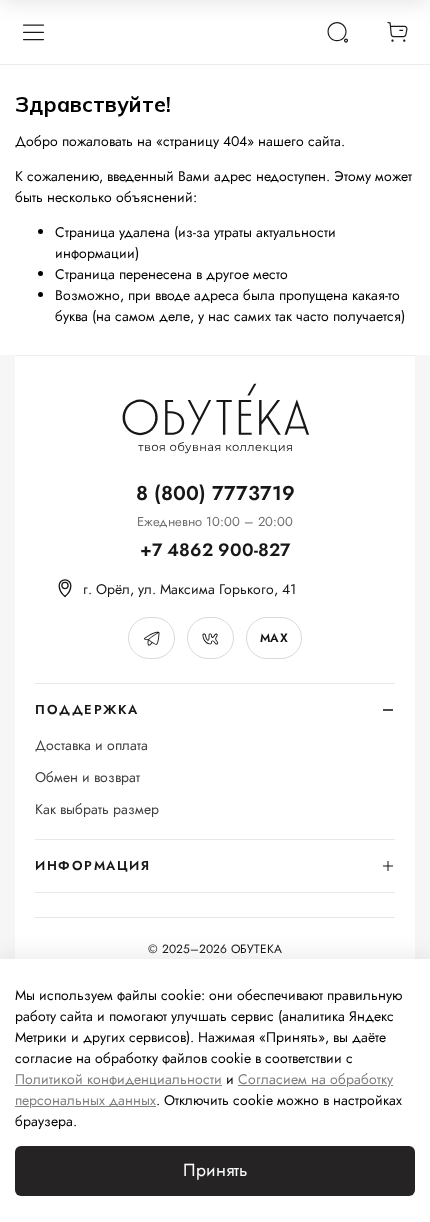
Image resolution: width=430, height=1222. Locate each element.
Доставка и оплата (91, 745)
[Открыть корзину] (397, 32)
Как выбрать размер (97, 809)
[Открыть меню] (33, 32)
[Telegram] (151, 638)
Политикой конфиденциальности (118, 1079)
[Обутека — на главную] (215, 418)
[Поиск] (337, 32)
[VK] (210, 638)
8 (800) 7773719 (215, 493)
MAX (274, 638)
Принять (215, 1170)
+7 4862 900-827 (215, 550)
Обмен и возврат (87, 777)
